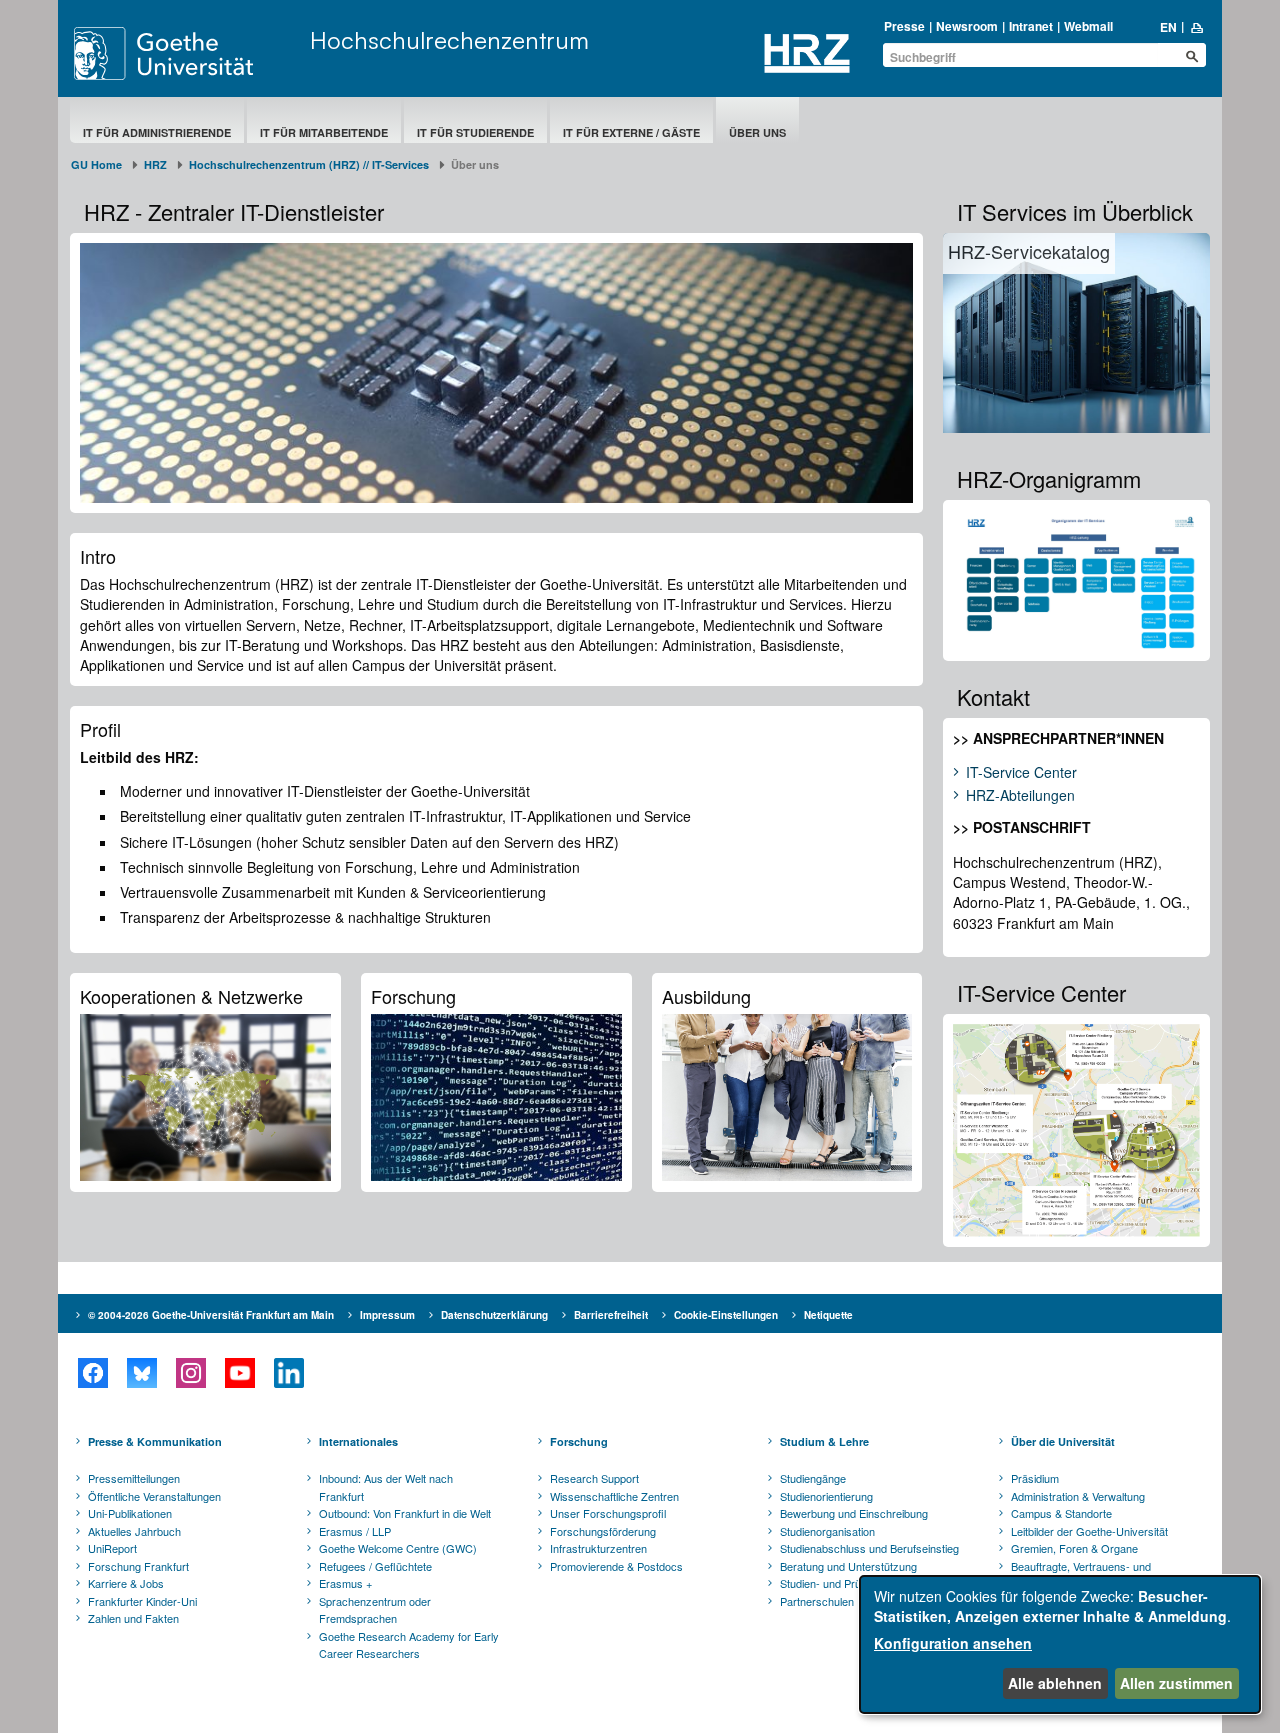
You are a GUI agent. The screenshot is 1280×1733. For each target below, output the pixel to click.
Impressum (387, 1315)
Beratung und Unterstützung (848, 1566)
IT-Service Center (1021, 773)
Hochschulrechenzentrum (449, 40)
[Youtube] (239, 1373)
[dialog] (1060, 1644)
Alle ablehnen (1055, 1683)
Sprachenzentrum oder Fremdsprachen (375, 1610)
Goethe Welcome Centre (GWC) (398, 1548)
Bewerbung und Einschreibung (854, 1513)
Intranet (1031, 26)
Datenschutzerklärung (494, 1315)
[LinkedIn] (288, 1373)
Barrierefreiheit (611, 1315)
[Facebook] (92, 1373)
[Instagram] (190, 1373)
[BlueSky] (141, 1373)
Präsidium (1035, 1478)
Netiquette (828, 1315)
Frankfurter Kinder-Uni (142, 1601)
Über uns (757, 132)
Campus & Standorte (1061, 1513)
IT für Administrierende (157, 132)
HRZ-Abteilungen (1020, 796)
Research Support (594, 1478)
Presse (904, 26)
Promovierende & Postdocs (616, 1566)
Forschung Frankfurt (138, 1566)
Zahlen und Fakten (133, 1618)
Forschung (579, 1441)
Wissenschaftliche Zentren (614, 1496)
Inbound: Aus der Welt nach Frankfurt (386, 1487)
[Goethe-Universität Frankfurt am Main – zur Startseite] (187, 53)
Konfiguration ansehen (953, 1643)
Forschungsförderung (603, 1531)
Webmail (1088, 26)
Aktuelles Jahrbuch (134, 1531)
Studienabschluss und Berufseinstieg (869, 1548)
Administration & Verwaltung (1078, 1496)
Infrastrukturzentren (598, 1548)
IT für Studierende (475, 132)
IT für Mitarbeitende (324, 132)
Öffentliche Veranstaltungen (154, 1496)
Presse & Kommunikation (155, 1441)
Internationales (358, 1441)
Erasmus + (345, 1583)
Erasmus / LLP (355, 1531)
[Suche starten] (1192, 56)
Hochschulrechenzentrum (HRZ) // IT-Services (309, 164)
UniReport (112, 1548)
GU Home (96, 164)
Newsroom (967, 26)
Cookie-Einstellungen (726, 1315)
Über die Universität (1063, 1441)
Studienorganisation (827, 1531)
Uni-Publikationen (130, 1513)
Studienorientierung (826, 1496)
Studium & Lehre (824, 1441)
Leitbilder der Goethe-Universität (1089, 1531)
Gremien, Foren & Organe (1074, 1548)
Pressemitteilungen (134, 1478)
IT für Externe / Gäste (631, 132)
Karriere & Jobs (126, 1583)
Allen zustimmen (1176, 1683)
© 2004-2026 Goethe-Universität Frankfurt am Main (211, 1315)
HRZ (155, 164)
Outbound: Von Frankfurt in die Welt (405, 1513)
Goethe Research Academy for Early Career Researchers (409, 1645)
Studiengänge (813, 1478)
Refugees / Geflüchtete (375, 1566)
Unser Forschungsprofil (608, 1513)
